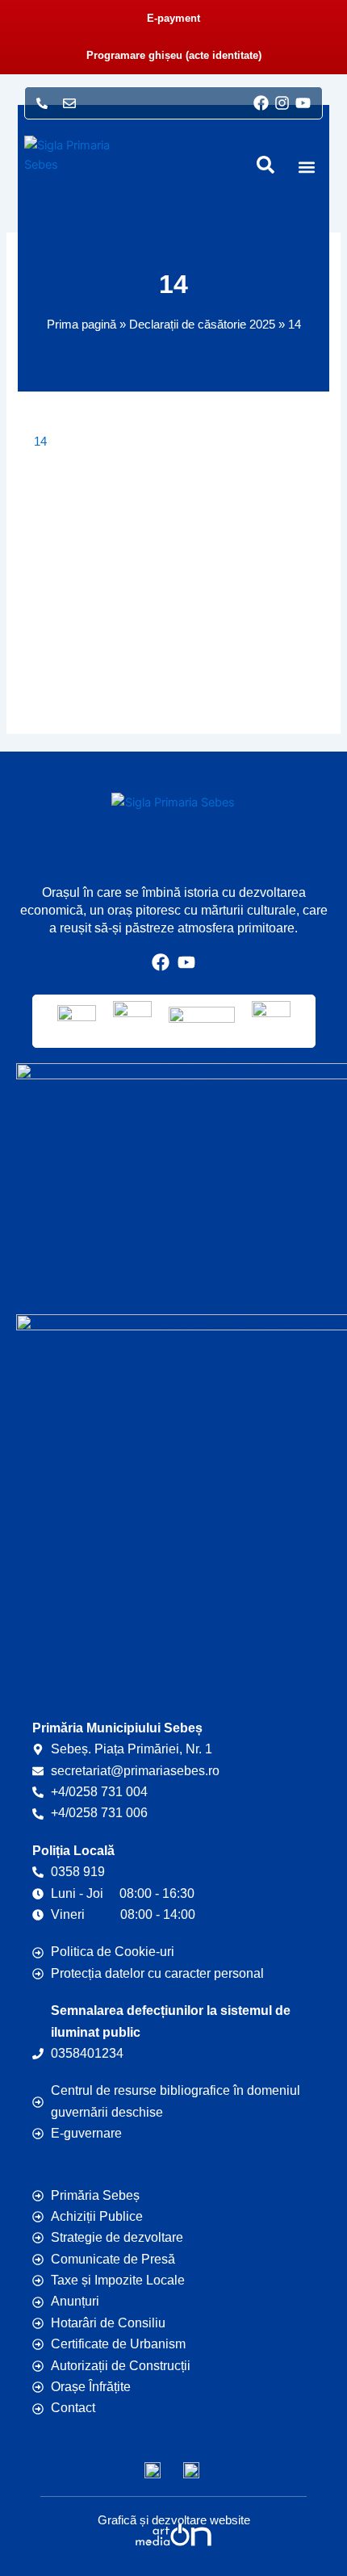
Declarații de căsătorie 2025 (202, 324)
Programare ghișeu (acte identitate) (174, 55)
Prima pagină (82, 324)
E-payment (173, 18)
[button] (307, 168)
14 (40, 442)
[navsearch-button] (265, 165)
